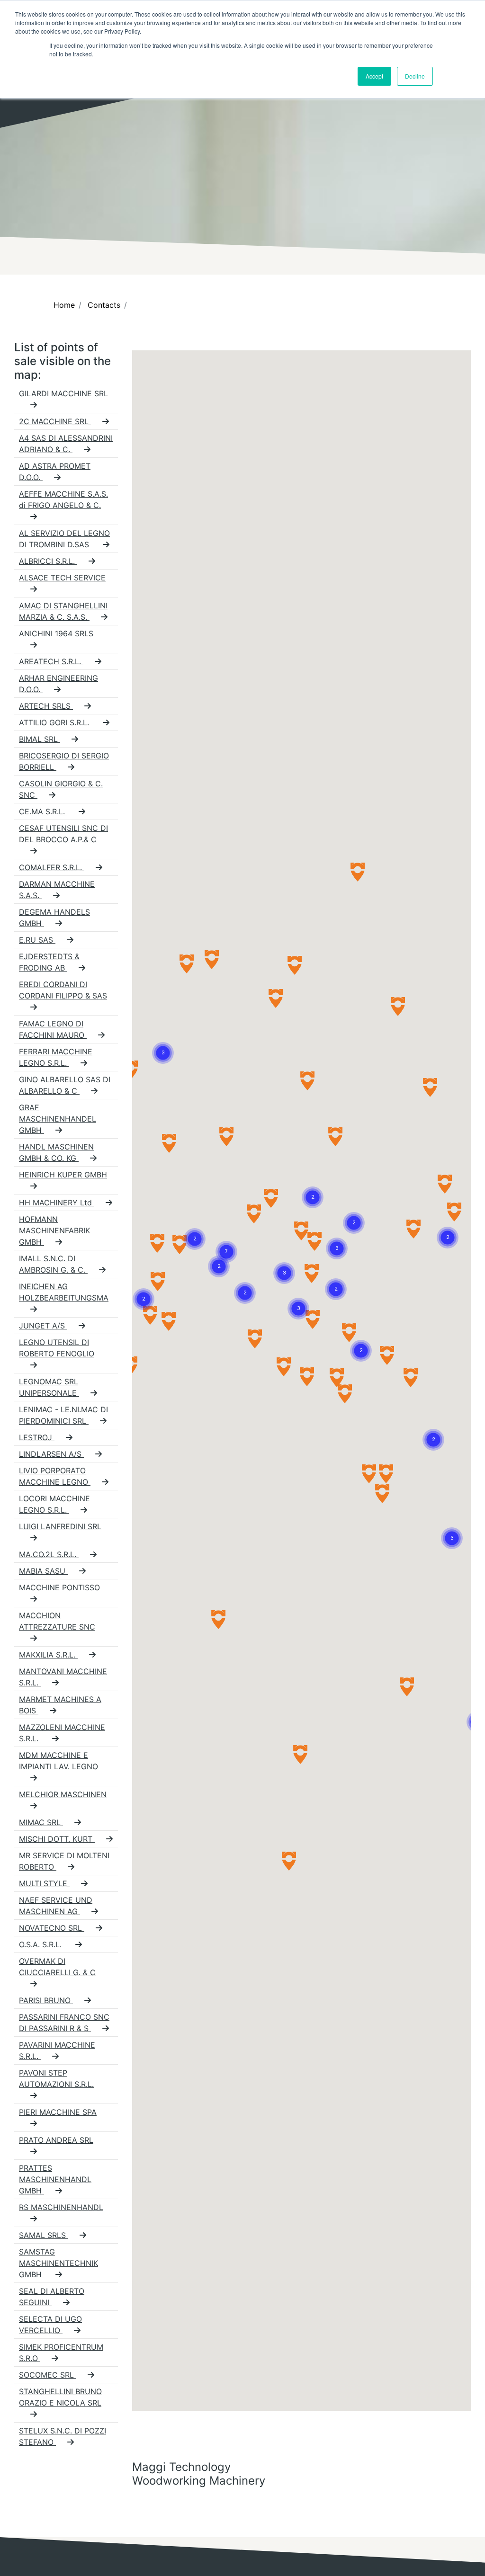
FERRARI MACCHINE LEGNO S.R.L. (56, 1057)
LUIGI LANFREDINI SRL (60, 1526)
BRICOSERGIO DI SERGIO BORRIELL (64, 761)
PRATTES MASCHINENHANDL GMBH (55, 2179)
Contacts (104, 305)
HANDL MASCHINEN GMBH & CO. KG (56, 1152)
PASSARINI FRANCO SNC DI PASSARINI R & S (64, 2023)
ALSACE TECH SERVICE (62, 578)
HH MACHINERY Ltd (57, 1203)
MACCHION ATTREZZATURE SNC (57, 1621)
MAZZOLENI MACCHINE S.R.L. (62, 1733)
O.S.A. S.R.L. (41, 1944)
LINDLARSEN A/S (51, 1454)
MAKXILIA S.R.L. (48, 1655)
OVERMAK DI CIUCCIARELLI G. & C (57, 1967)
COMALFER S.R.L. (52, 867)
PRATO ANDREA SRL (56, 2140)
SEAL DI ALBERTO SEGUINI (52, 2297)
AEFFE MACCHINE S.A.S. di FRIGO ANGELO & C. (63, 499)
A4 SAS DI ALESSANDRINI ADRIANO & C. (66, 444)
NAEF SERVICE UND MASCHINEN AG (56, 1906)
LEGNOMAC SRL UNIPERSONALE (49, 1387)
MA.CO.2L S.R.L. (49, 1554)
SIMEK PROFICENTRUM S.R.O (61, 2353)
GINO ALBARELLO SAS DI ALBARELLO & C (65, 1085)
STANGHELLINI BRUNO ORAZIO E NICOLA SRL (60, 2397)
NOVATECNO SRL (52, 1928)
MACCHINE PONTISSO (59, 1587)
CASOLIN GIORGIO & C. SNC (61, 789)
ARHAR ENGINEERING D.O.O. (58, 684)
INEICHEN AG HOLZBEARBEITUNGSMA (64, 1292)
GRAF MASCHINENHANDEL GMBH (58, 1119)
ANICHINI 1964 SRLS (56, 633)
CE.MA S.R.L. (43, 811)
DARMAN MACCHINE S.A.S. (57, 890)
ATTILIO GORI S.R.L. (55, 722)
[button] (163, 1042)
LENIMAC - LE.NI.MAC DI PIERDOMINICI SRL (63, 1415)
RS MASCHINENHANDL (61, 2207)
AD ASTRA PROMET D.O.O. (55, 472)
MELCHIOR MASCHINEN (63, 1794)
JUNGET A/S (43, 1326)
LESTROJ (37, 1437)
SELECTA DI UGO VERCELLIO (50, 2325)
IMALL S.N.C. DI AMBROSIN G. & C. (53, 1264)
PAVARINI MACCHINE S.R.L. (57, 2050)
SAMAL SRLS (44, 2235)
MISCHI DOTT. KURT (57, 1839)
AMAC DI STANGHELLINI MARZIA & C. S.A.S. (63, 611)
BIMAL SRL (40, 739)
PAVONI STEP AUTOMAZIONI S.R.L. (56, 2078)
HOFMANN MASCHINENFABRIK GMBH (54, 1230)
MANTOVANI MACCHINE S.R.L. (63, 1677)
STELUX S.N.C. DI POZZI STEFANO (63, 2436)
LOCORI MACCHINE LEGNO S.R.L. (54, 1504)
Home (64, 305)
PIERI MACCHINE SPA (58, 2112)
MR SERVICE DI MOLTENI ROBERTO (64, 1861)
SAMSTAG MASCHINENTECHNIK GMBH (58, 2263)
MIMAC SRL (41, 1822)
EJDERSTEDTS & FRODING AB (49, 962)
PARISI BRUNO (46, 2000)
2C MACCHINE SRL (55, 421)
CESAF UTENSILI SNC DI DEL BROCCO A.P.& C (63, 834)
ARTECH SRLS (46, 706)
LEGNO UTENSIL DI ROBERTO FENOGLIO (57, 1348)
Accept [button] (374, 76)
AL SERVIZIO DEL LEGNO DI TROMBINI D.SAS (64, 539)
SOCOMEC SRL (48, 2375)
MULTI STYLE (44, 1883)
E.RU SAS (37, 940)
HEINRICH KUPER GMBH (63, 1175)
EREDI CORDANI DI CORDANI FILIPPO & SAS (63, 990)
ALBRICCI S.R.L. (48, 561)
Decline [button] (415, 76)
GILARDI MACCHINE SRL (63, 393)
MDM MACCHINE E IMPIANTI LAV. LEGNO (58, 1761)
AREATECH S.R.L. (51, 661)
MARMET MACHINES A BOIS (60, 1705)
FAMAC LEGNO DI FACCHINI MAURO (53, 1029)
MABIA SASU (43, 1571)
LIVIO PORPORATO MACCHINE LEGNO (55, 1476)
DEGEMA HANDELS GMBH (54, 918)
